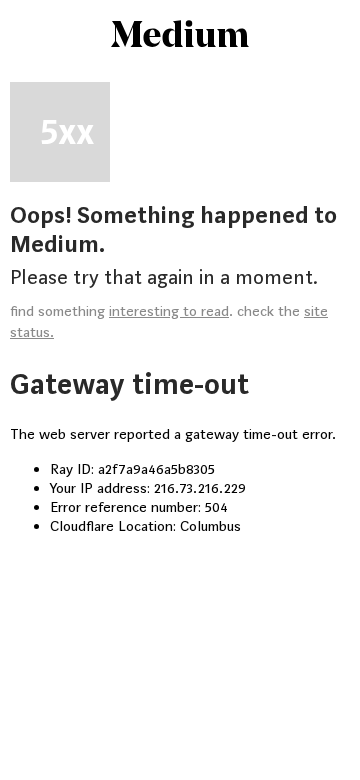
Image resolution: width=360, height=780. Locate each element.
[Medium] (180, 36)
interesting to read (169, 311)
